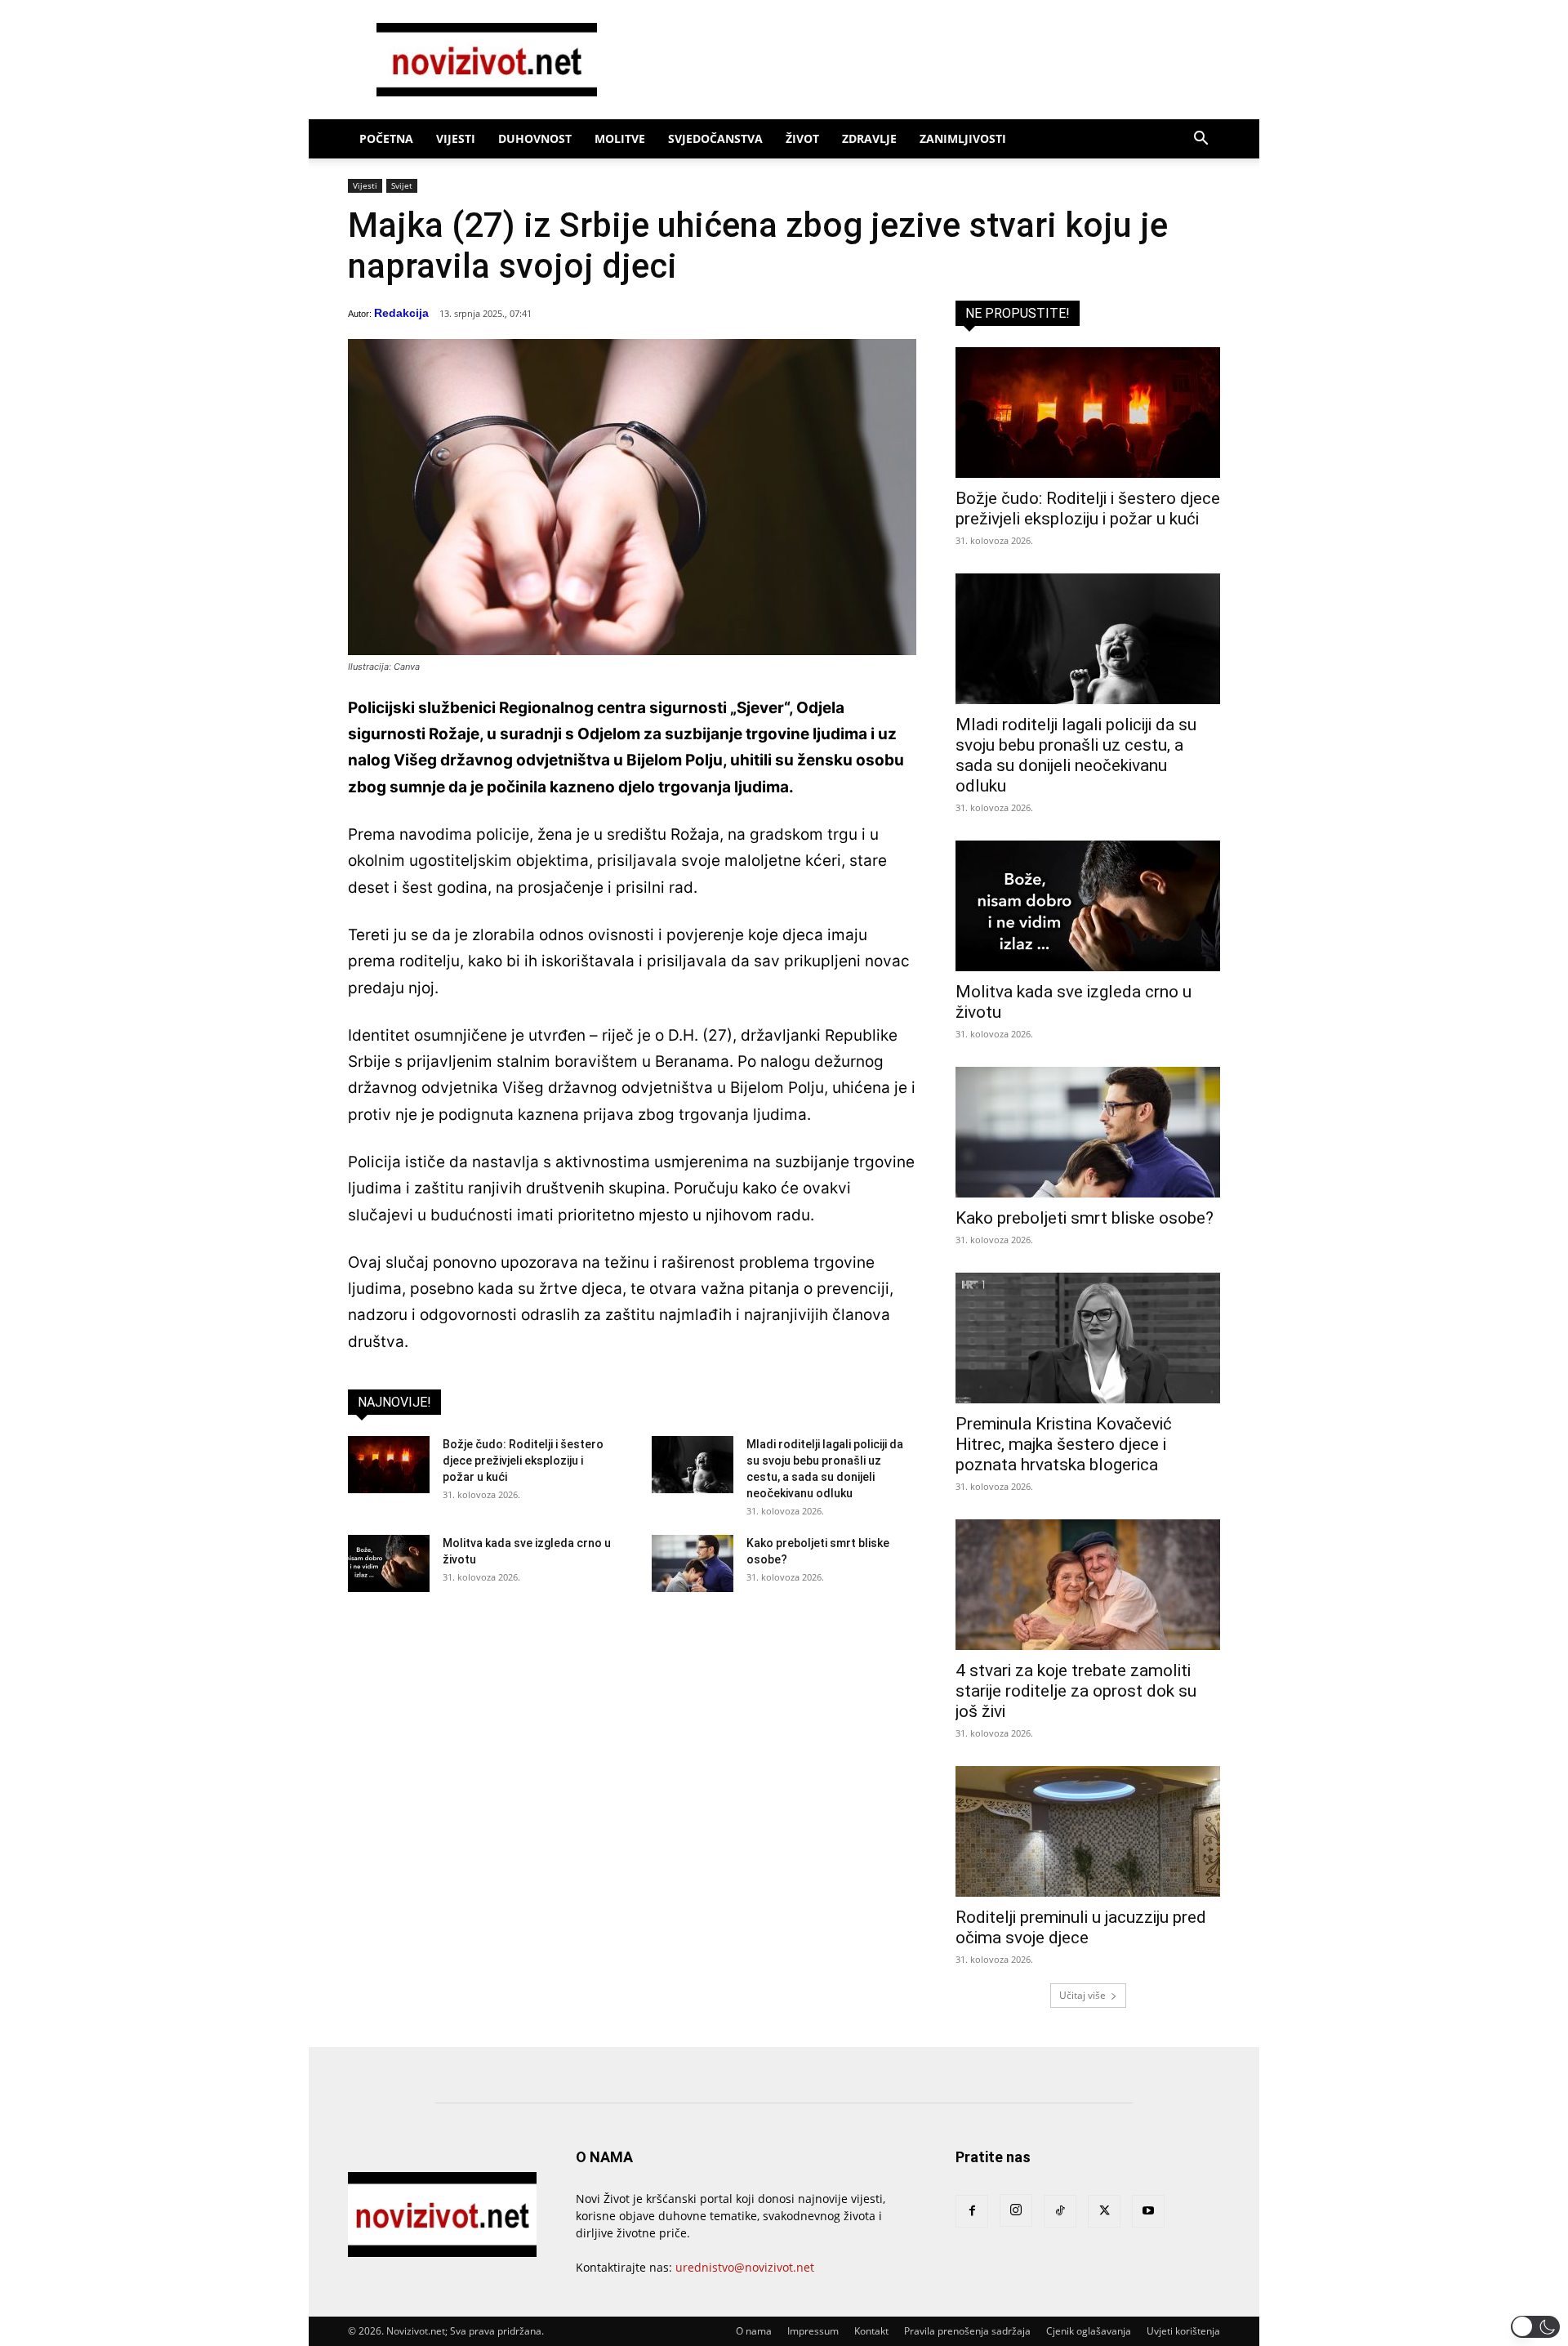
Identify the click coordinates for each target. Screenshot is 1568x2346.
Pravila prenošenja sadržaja (967, 2331)
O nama (754, 2331)
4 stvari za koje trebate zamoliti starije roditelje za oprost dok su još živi (1076, 1691)
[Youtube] (1148, 2211)
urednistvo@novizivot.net (745, 2267)
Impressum (813, 2331)
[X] (1104, 2211)
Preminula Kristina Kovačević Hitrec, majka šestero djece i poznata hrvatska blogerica (1064, 1444)
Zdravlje (869, 138)
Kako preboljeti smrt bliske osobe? (1085, 1218)
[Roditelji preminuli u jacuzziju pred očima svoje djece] (1088, 1831)
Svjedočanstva (715, 138)
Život (802, 138)
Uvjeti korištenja (1183, 2331)
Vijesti (456, 138)
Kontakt (871, 2331)
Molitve (620, 138)
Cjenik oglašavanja (1089, 2331)
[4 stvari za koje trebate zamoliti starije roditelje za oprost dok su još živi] (1088, 1585)
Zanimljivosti (963, 138)
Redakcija (401, 313)
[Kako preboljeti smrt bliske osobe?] (693, 1563)
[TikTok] (1060, 2211)
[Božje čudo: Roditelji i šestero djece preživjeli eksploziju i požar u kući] (389, 1465)
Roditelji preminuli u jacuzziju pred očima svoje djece (1081, 1927)
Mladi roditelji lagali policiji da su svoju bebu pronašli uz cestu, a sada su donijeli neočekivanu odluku (1076, 755)
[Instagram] (1016, 2210)
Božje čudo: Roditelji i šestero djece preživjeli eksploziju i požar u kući (523, 1461)
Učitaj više (1082, 1995)
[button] (1200, 140)
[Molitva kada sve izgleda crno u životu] (389, 1563)
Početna (386, 138)
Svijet (402, 185)
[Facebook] (972, 2211)
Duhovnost (535, 138)
